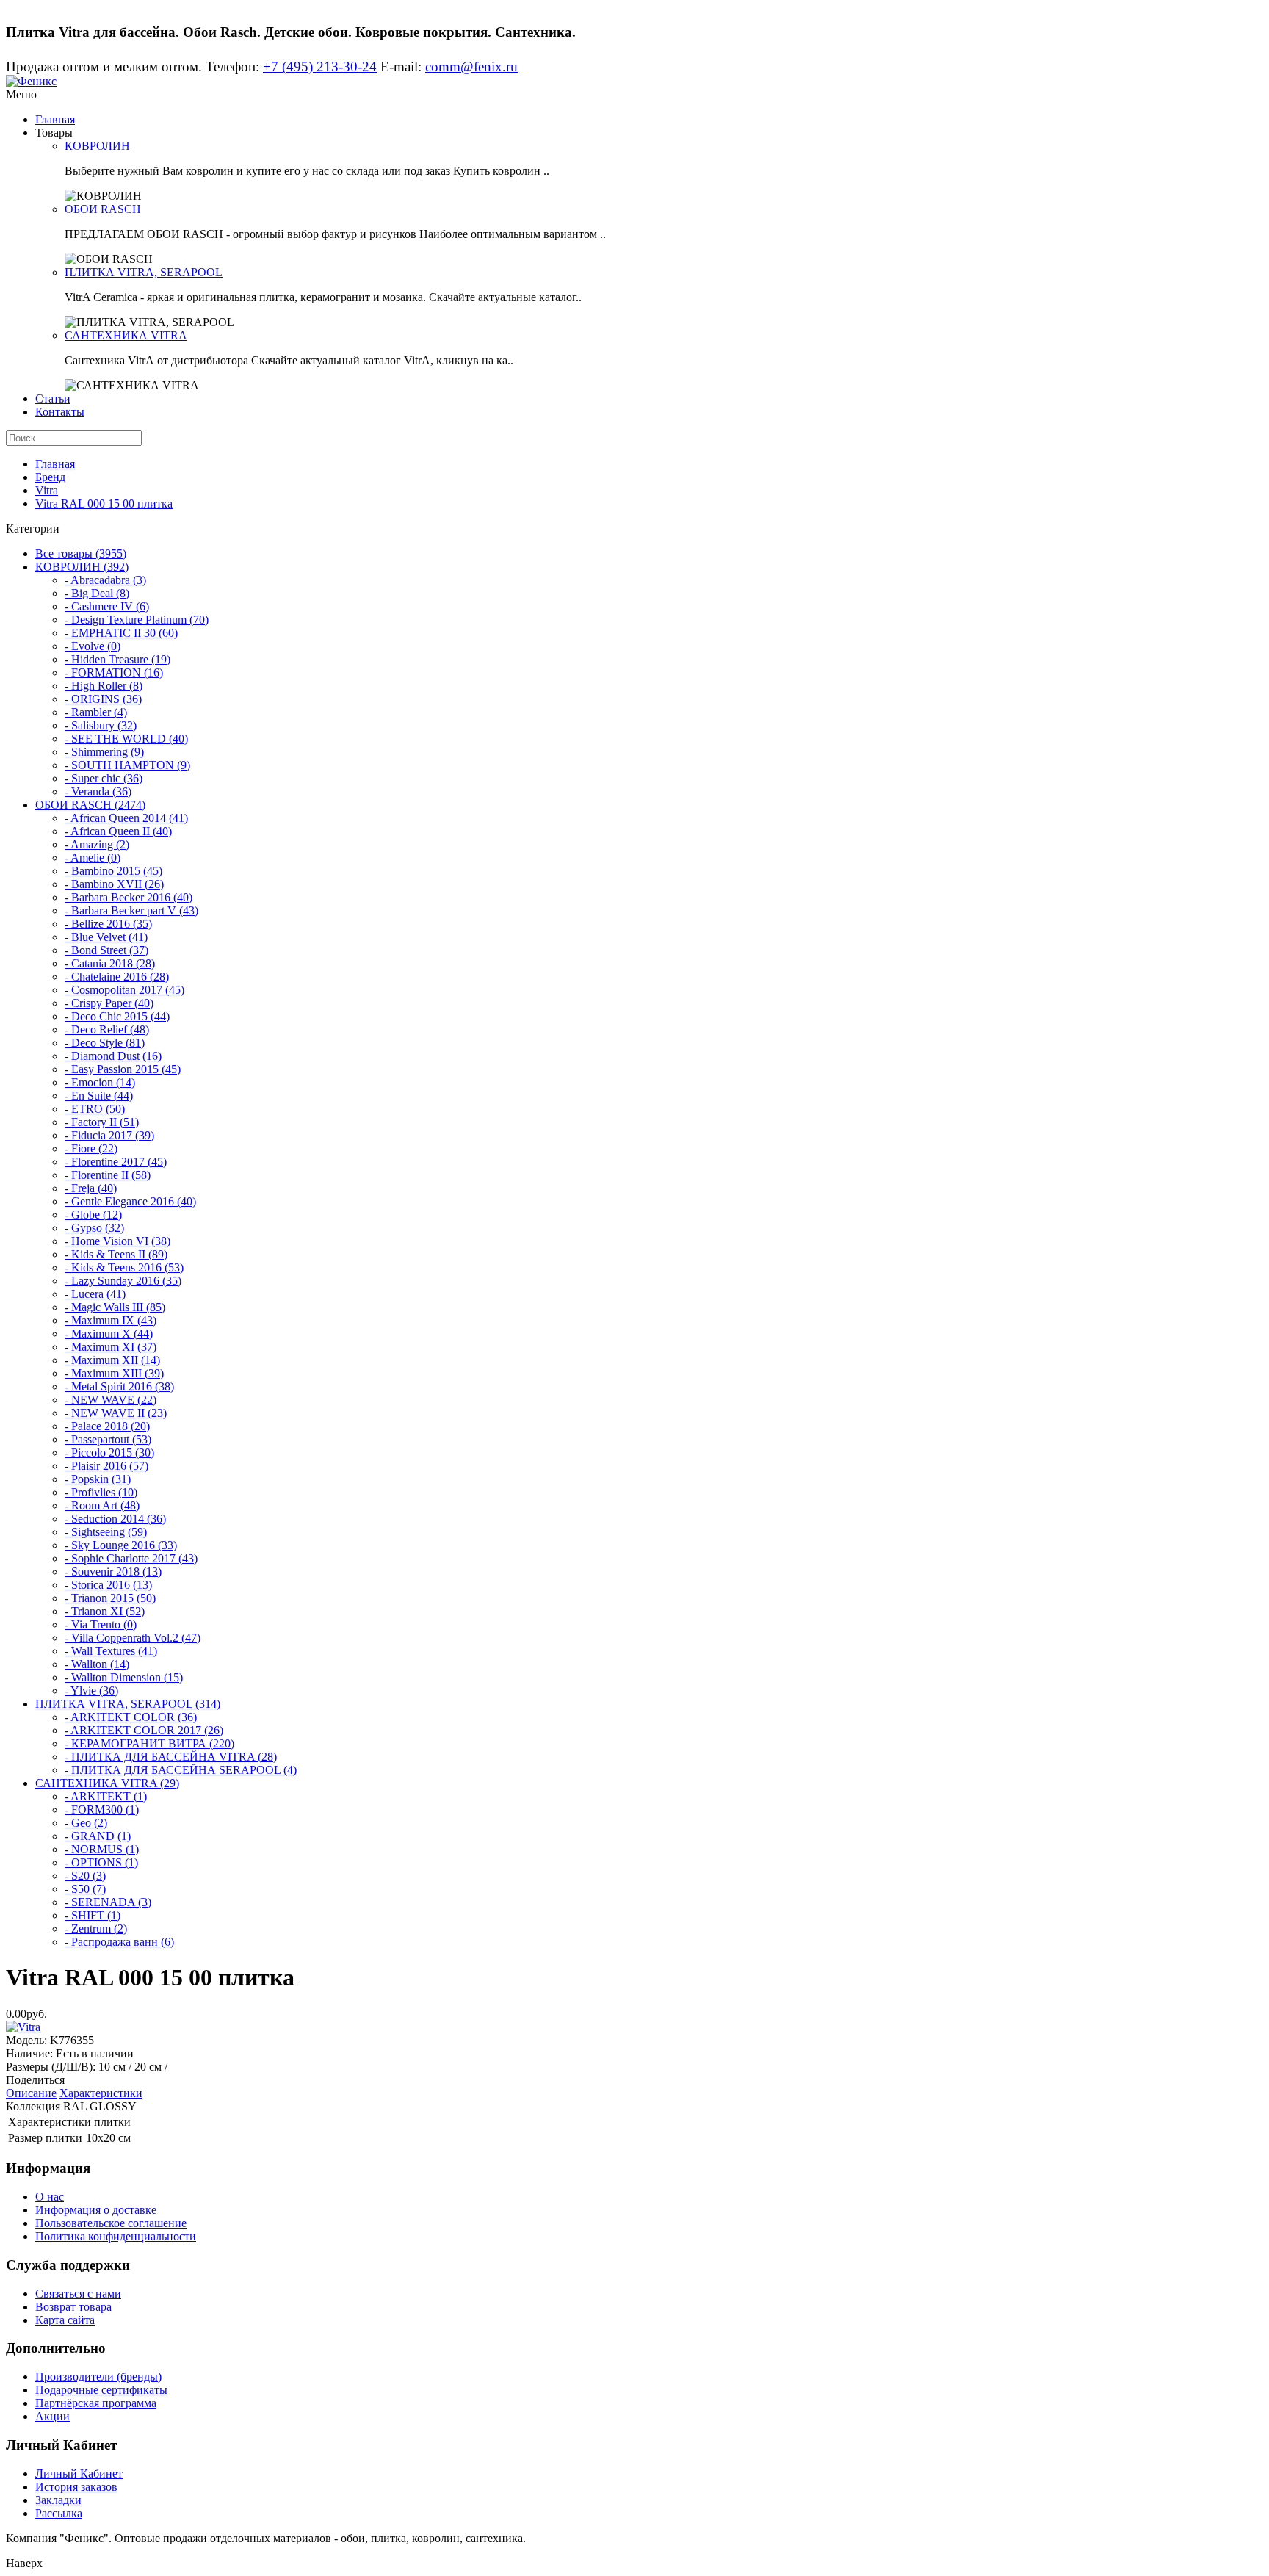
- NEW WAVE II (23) (116, 1413)
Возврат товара (73, 2307)
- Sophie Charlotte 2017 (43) (131, 1558)
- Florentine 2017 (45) (116, 1162)
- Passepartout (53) (108, 1439)
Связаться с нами (78, 2294)
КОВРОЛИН (97, 146)
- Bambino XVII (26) (114, 884)
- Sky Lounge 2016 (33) (121, 1545)
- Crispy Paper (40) (109, 1003)
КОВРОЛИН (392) (82, 567)
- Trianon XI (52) (105, 1611)
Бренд (50, 477)
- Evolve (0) (93, 646)
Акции (53, 2416)
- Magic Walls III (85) (115, 1307)
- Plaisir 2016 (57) (106, 1466)
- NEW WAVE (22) (111, 1400)
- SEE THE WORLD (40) (126, 739)
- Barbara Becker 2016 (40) (129, 897)
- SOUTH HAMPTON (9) (127, 765)
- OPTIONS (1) (101, 1862)
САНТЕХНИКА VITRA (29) (107, 1783)
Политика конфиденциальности (116, 2236)
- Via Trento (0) (101, 1624)
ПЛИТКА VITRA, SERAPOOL (144, 272)
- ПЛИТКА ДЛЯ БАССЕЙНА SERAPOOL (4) (181, 1770)
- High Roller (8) (104, 686)
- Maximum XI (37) (111, 1347)
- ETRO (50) (95, 1109)
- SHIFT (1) (93, 1915)
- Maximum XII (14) (112, 1360)
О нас (50, 2197)
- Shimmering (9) (104, 752)
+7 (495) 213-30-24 (320, 66)
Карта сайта (65, 2320)
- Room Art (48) (102, 1505)
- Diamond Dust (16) (113, 1056)
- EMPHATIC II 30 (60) (121, 633)
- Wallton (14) (97, 1664)
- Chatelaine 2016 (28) (117, 977)
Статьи (53, 398)
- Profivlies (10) (101, 1492)
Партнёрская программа (96, 2403)
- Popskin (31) (98, 1479)
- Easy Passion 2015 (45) (123, 1069)
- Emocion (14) (100, 1082)
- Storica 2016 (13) (108, 1585)
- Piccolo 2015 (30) (109, 1453)
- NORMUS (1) (102, 1849)
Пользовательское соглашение (111, 2223)
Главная (55, 119)
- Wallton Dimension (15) (124, 1677)
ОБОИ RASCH (103, 209)
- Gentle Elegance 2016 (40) (130, 1201)
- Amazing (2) (97, 844)
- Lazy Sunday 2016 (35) (123, 1281)
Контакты (60, 412)
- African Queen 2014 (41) (126, 818)
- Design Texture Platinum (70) (137, 620)
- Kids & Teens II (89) (116, 1254)
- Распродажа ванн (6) (119, 1942)
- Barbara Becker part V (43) (131, 910)
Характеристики (101, 2093)
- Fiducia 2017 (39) (109, 1135)
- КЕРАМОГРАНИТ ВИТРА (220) (149, 1743)
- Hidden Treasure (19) (117, 659)
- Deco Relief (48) (107, 1029)
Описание (31, 2093)
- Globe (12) (93, 1215)
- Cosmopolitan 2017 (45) (124, 990)
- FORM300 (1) (102, 1810)
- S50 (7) (85, 1889)
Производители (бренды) (98, 2377)
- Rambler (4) (96, 712)
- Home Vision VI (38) (117, 1241)
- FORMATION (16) (114, 672)
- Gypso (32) (94, 1228)
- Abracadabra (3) (105, 580)
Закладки (58, 2500)
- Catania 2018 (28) (110, 963)
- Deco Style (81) (105, 1043)
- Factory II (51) (102, 1122)
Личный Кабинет (79, 2474)
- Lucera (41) (95, 1294)
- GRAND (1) (98, 1836)
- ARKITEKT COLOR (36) (131, 1717)
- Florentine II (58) (108, 1175)
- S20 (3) (85, 1876)
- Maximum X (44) (109, 1334)
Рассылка (59, 2513)
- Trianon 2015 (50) (110, 1598)
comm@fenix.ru (471, 66)
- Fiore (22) (91, 1148)
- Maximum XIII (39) (114, 1373)
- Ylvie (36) (91, 1691)
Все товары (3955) (81, 553)
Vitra (47, 490)
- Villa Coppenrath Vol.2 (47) (133, 1638)
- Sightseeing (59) (106, 1532)
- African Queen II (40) (118, 831)
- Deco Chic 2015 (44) (117, 1016)
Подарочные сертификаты (101, 2390)
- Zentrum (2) (96, 1929)
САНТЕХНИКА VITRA (126, 335)
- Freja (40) (91, 1188)
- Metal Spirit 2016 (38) (119, 1386)
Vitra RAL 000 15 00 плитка (104, 504)
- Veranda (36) (98, 791)
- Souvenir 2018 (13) (113, 1572)
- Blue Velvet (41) (106, 937)
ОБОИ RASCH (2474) (90, 805)
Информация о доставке (96, 2210)
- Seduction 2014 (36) (115, 1519)
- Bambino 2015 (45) (113, 871)
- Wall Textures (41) (111, 1651)
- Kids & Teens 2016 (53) (124, 1267)
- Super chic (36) (104, 778)
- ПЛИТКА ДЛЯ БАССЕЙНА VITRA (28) (171, 1757)
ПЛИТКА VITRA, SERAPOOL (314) (128, 1704)
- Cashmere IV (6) (107, 606)
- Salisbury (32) (101, 725)
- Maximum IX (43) (111, 1320)
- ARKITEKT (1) (106, 1796)
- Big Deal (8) (97, 593)
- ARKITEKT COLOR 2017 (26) (144, 1730)
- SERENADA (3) (108, 1902)
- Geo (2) (86, 1823)
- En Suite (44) (99, 1096)
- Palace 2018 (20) (107, 1426)
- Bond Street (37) (106, 950)
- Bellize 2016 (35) (108, 924)
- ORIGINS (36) (103, 699)
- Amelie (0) (93, 858)
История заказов (76, 2487)
